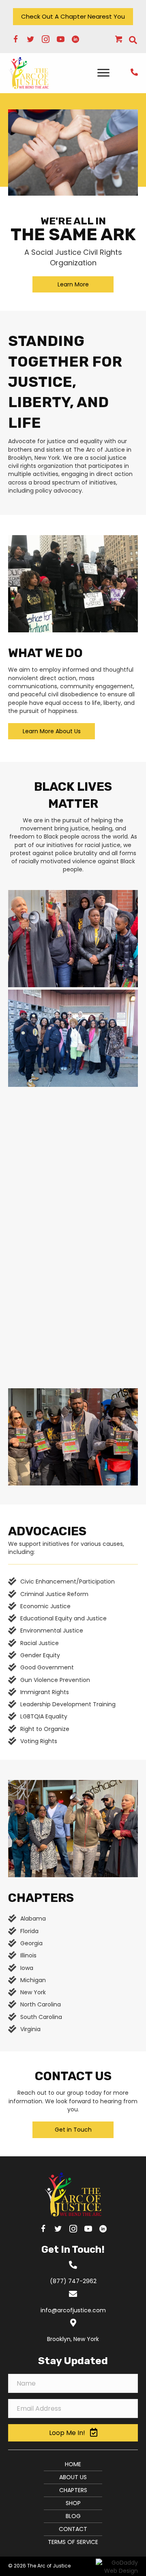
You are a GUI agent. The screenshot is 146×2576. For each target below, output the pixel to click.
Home (73, 2464)
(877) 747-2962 (73, 2281)
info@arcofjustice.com (73, 2310)
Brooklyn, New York (73, 2339)
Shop (73, 2503)
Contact (73, 2529)
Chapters (73, 2490)
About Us (73, 2477)
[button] (73, 17)
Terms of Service (73, 2542)
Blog (73, 2516)
